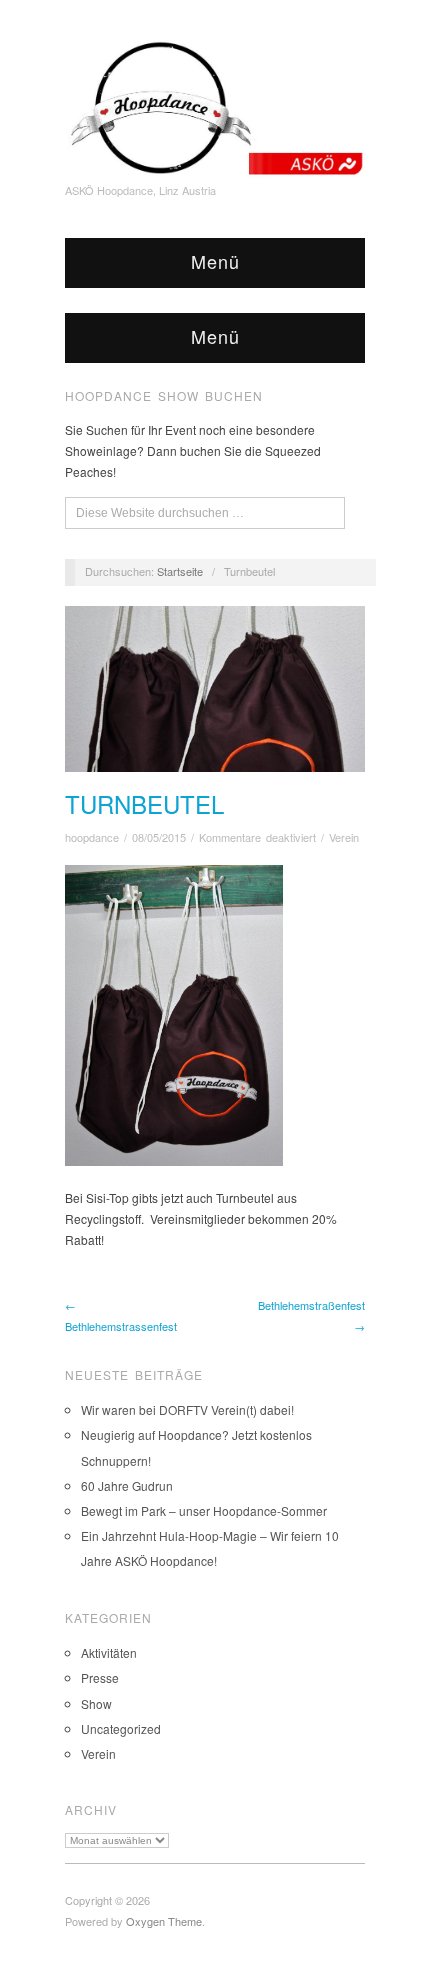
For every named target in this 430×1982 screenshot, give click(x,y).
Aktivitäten (109, 1652)
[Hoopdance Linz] (215, 103)
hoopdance (92, 837)
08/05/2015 (159, 837)
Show (96, 1703)
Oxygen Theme (164, 1921)
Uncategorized (121, 1728)
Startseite (180, 571)
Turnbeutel (144, 803)
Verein (344, 837)
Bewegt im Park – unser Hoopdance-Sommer (204, 1510)
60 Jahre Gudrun (127, 1485)
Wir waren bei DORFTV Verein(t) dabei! (187, 1409)
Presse (100, 1677)
